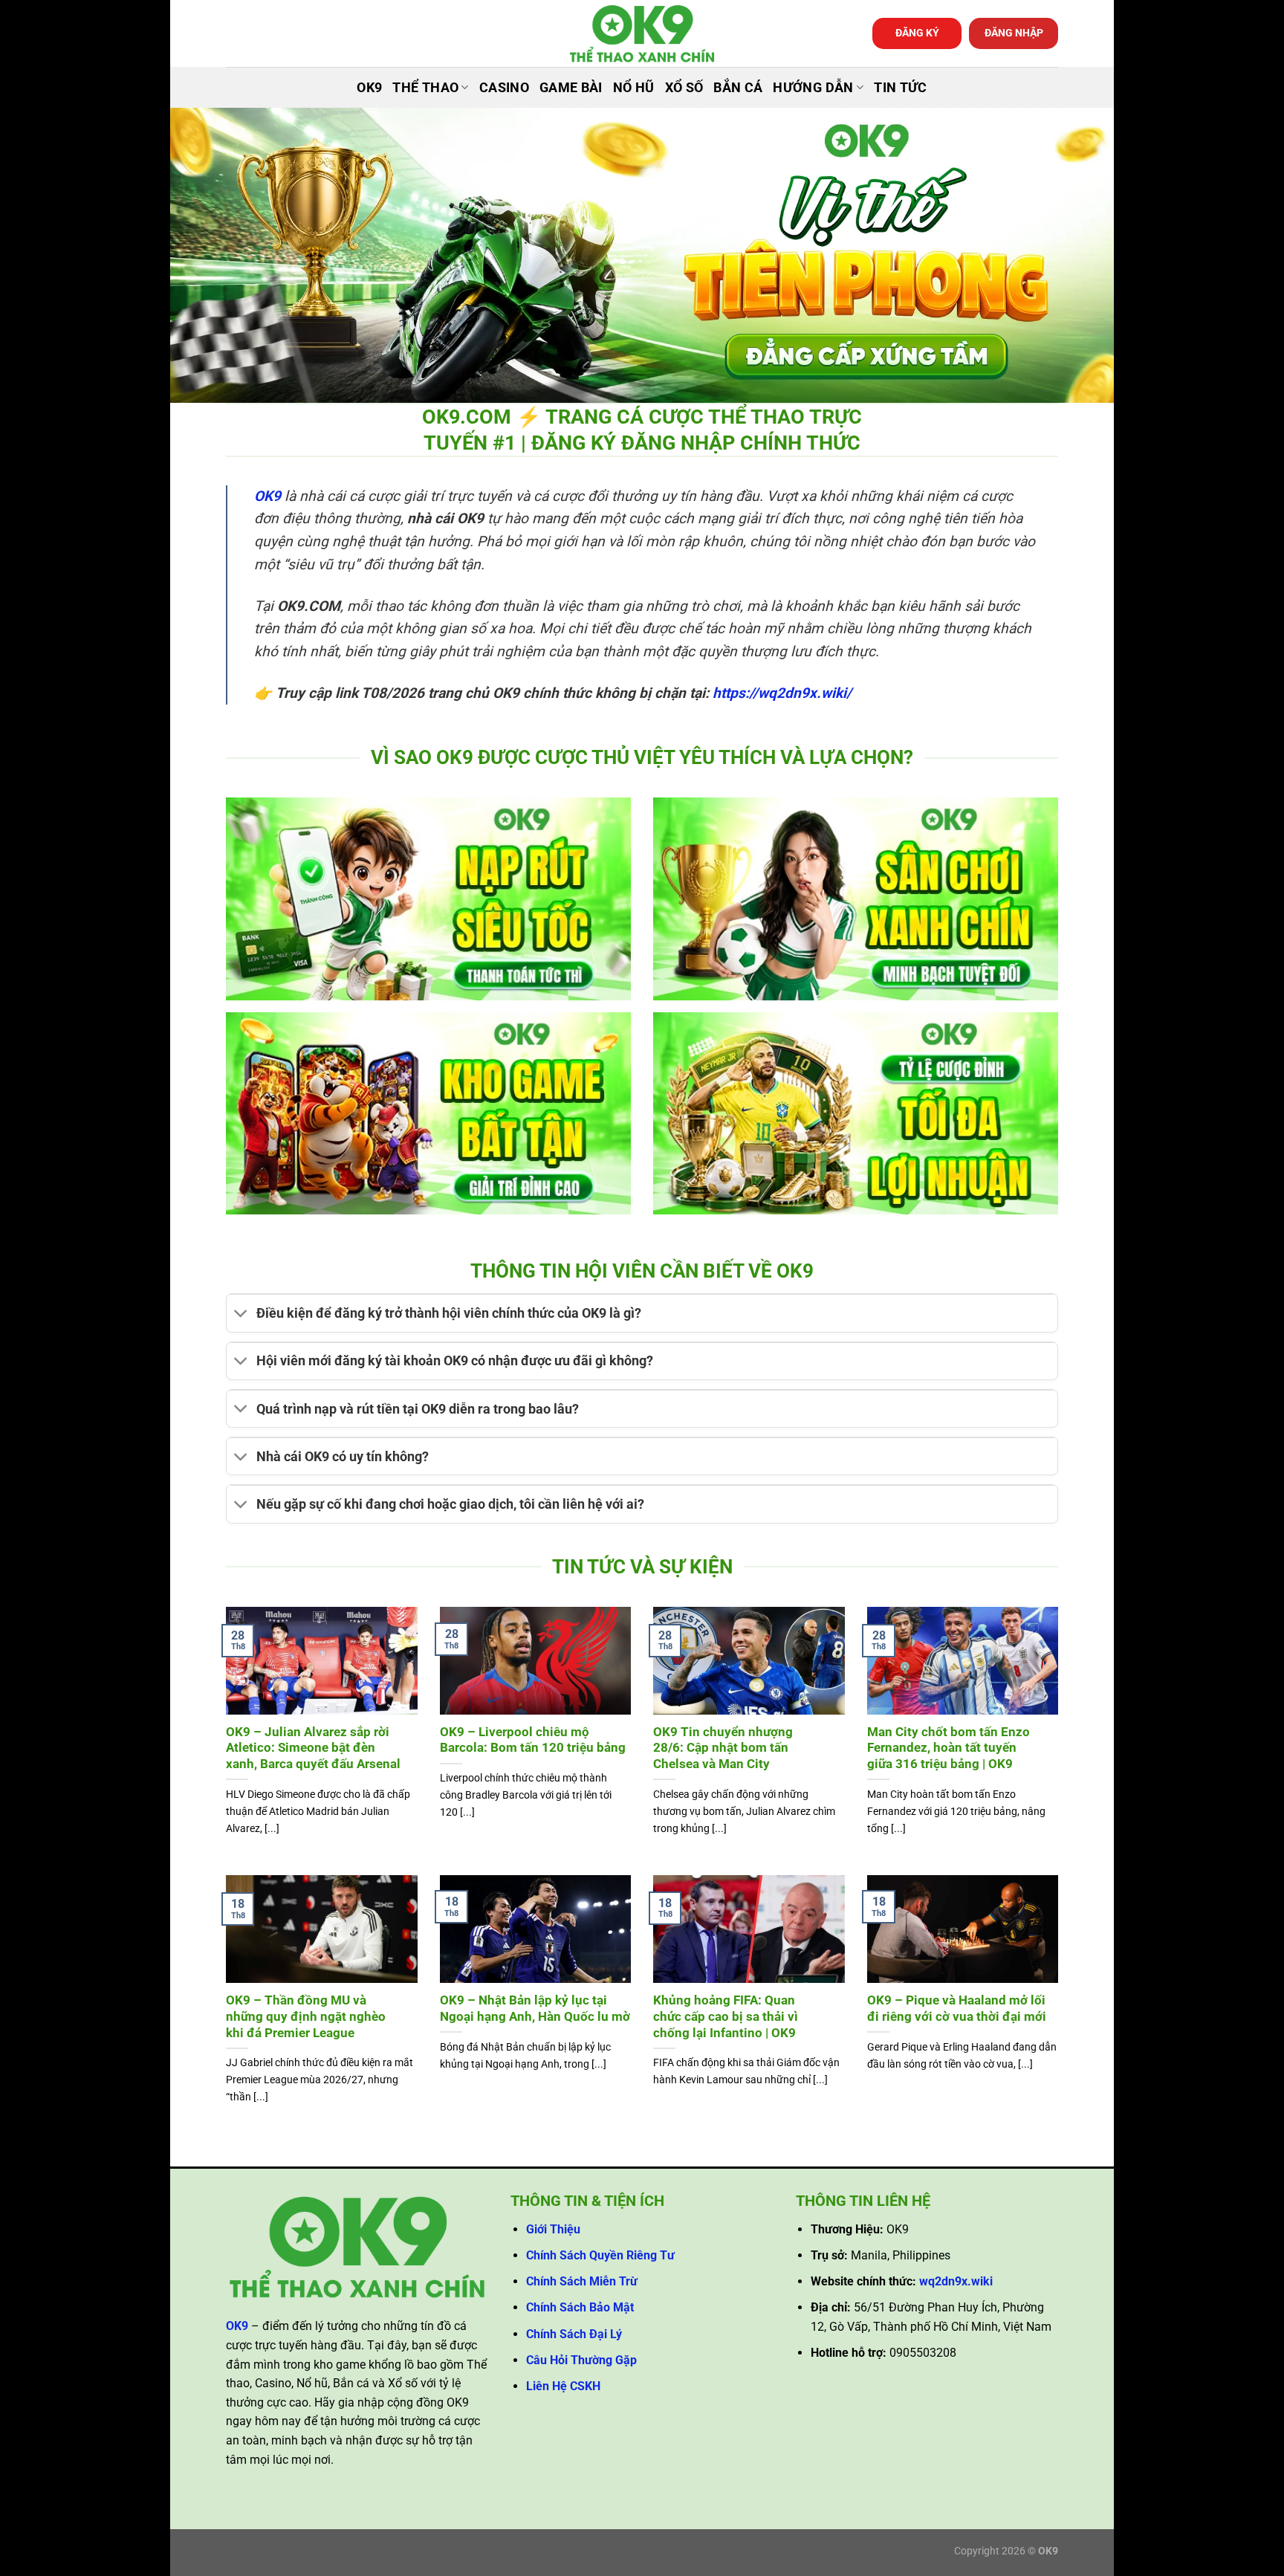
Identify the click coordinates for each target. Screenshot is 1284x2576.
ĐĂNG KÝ (917, 33)
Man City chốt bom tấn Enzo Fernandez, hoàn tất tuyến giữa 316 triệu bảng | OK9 (949, 1748)
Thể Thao (425, 88)
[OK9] (642, 34)
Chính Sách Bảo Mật (580, 2307)
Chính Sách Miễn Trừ (582, 2281)
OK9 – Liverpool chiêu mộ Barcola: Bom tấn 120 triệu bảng (533, 1740)
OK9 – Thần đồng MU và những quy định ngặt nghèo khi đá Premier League (306, 2016)
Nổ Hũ (634, 88)
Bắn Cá (738, 88)
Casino (504, 88)
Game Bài (571, 88)
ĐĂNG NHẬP (1014, 33)
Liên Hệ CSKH (563, 2386)
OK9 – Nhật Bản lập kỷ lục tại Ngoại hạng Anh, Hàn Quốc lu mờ (535, 2009)
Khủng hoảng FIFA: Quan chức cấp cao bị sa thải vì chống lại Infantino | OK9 (726, 2016)
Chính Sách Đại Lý (574, 2334)
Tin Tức (900, 88)
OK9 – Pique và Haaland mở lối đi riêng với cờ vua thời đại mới (957, 2009)
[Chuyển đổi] (241, 1315)
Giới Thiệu (553, 2229)
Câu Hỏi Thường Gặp (581, 2360)
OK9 (369, 88)
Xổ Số (684, 88)
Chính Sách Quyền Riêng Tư (600, 2255)
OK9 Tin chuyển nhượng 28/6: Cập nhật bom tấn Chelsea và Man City (723, 1748)
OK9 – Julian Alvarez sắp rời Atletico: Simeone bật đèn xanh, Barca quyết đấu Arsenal (313, 1748)
